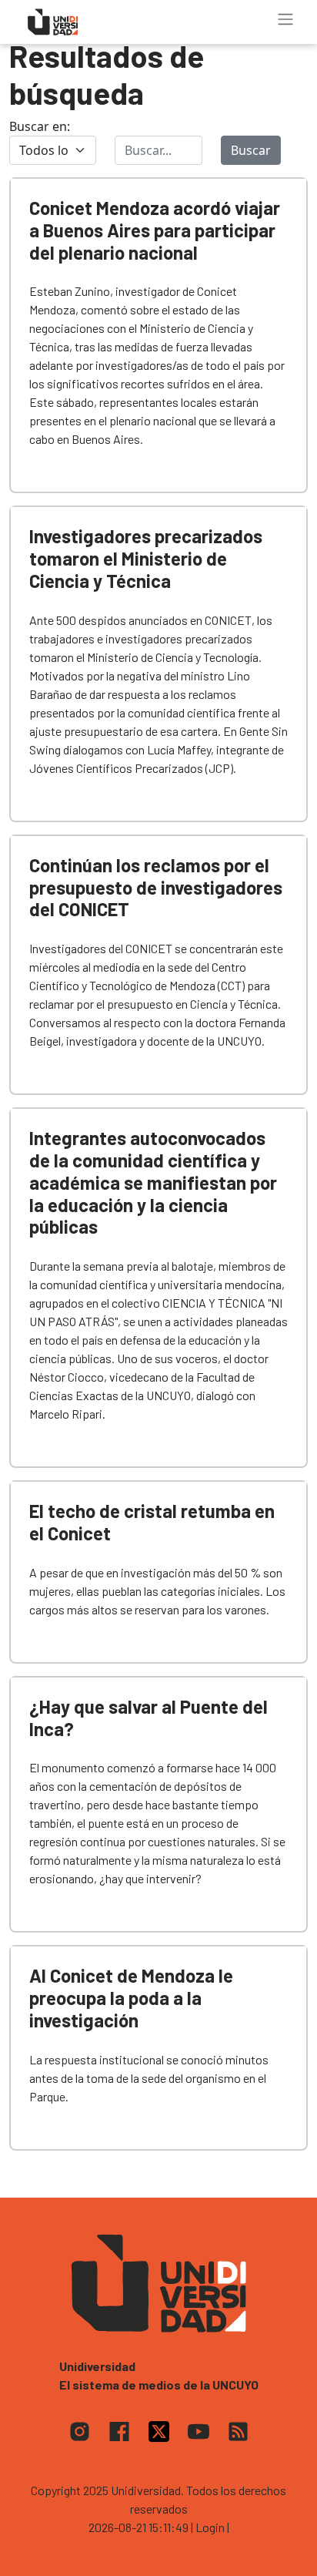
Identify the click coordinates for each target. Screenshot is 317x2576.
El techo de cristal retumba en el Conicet (152, 1522)
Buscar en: (40, 126)
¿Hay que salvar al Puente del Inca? (148, 1718)
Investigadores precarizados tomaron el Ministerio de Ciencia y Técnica (146, 558)
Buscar (251, 150)
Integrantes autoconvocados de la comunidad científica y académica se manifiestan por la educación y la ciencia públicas (153, 1182)
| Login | (210, 2527)
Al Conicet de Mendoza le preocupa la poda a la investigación (131, 1998)
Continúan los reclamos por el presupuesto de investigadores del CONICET (156, 887)
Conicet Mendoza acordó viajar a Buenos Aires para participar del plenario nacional (155, 230)
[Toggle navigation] (285, 19)
